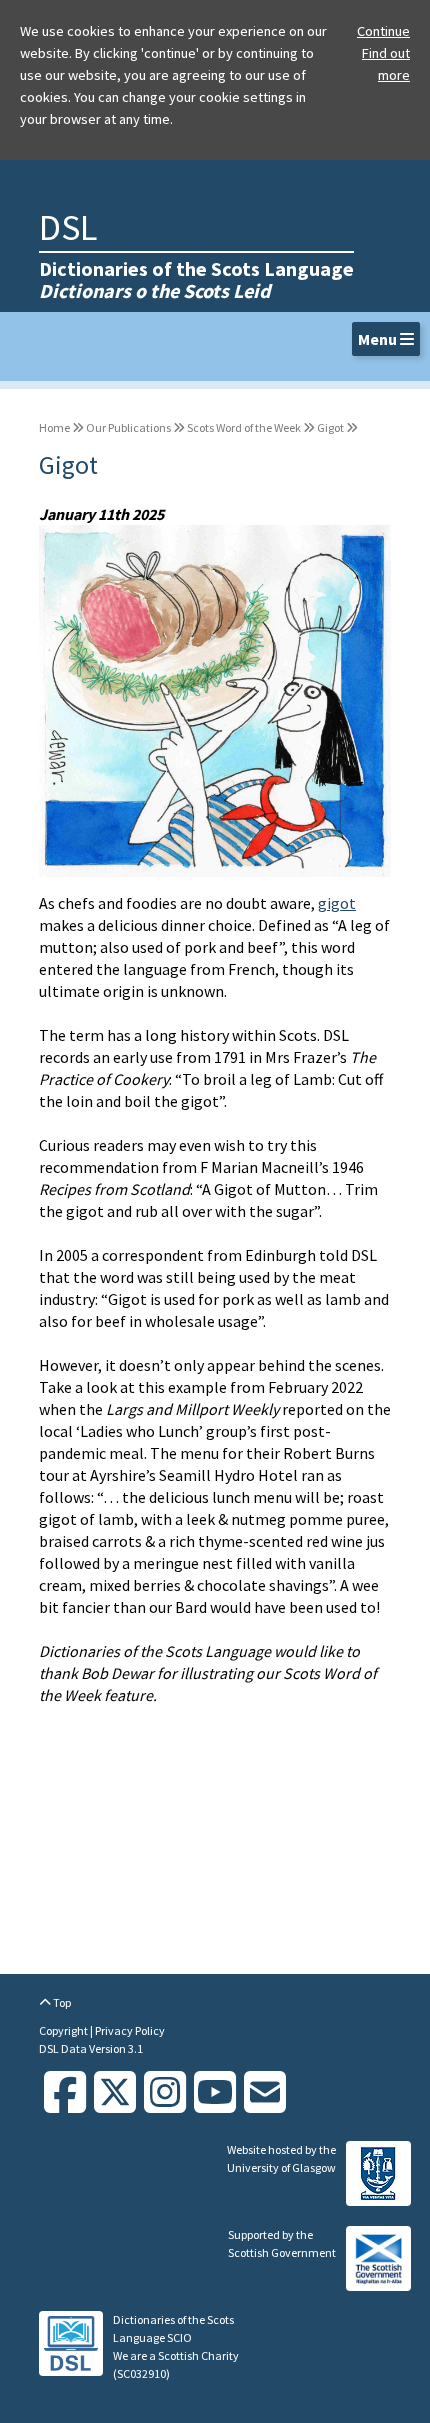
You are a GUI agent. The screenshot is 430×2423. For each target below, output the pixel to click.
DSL (68, 227)
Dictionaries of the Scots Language (196, 279)
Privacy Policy (130, 2030)
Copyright (64, 2030)
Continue (383, 31)
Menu (379, 339)
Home (54, 427)
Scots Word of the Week (244, 427)
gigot (337, 903)
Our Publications (128, 427)
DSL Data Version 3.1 (91, 2048)
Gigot (330, 427)
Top (61, 2002)
